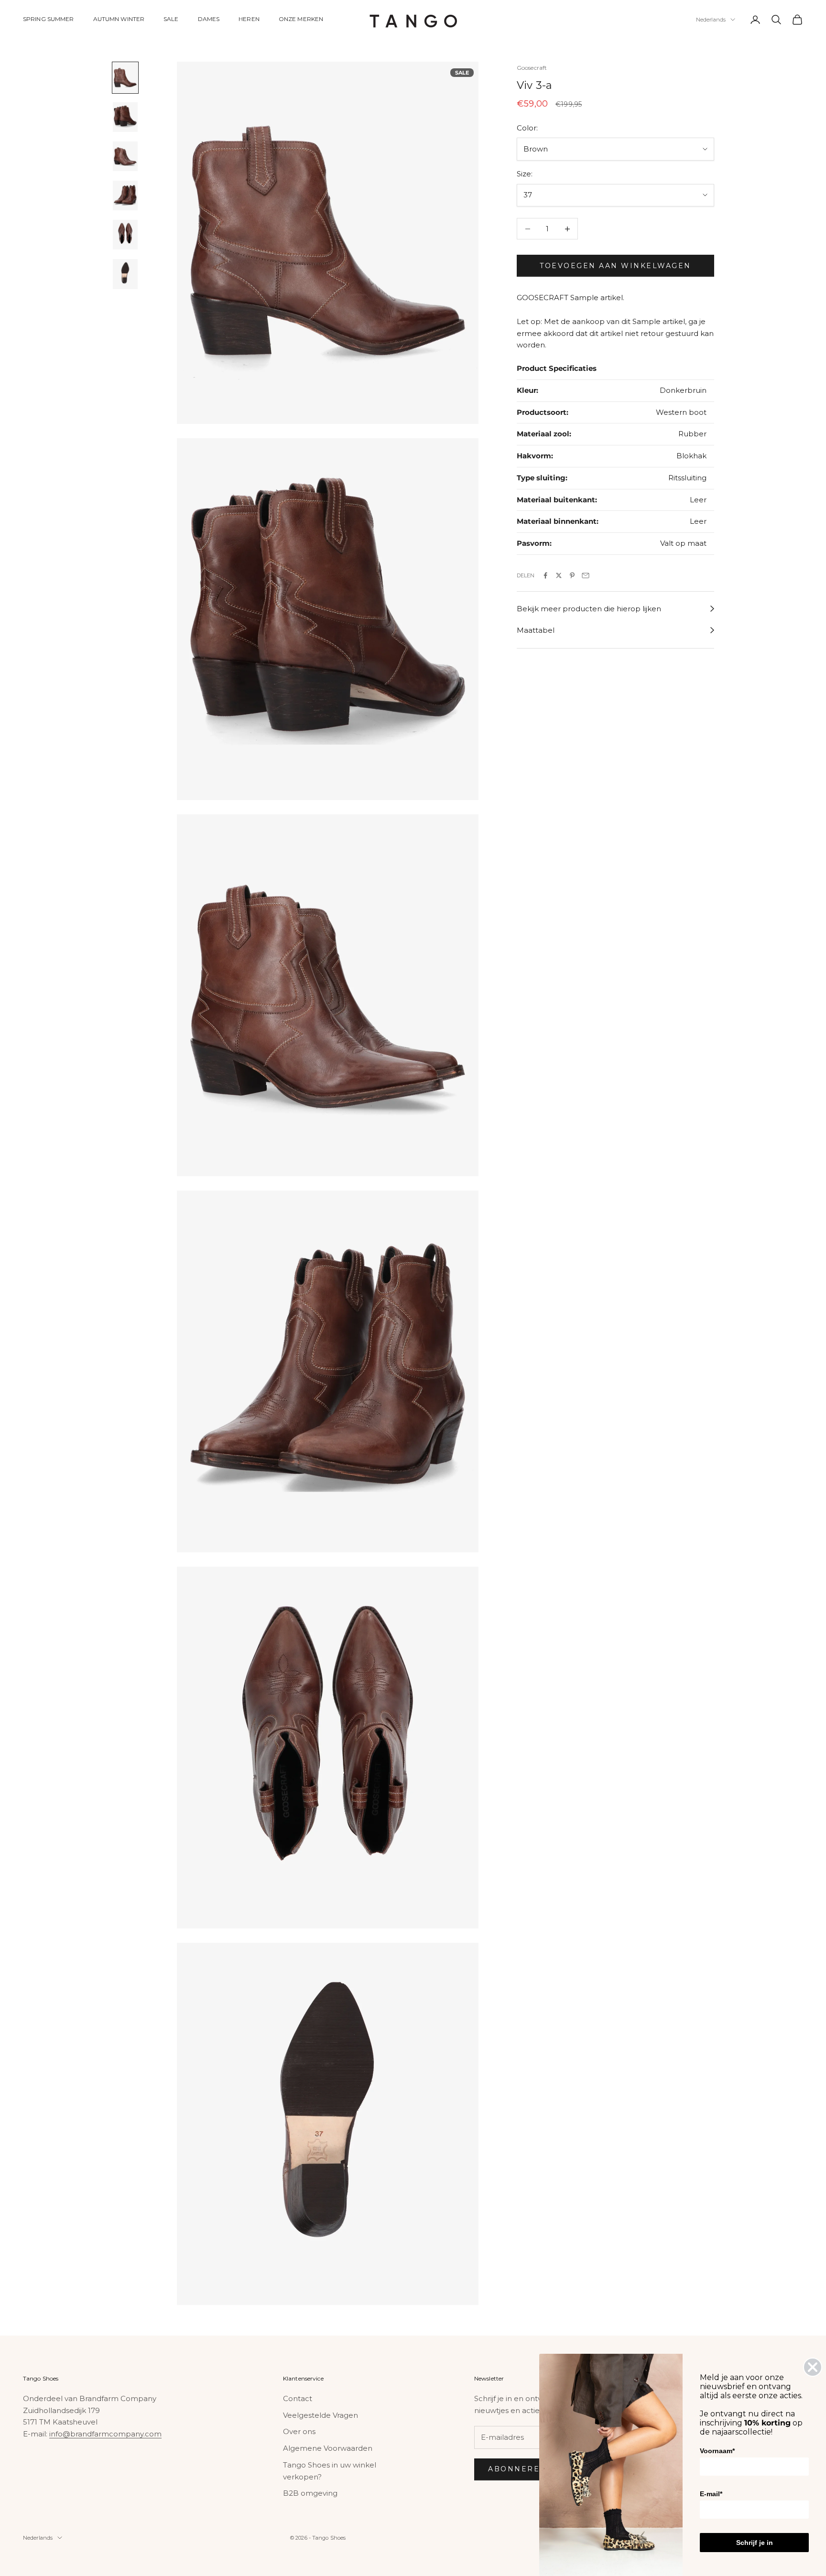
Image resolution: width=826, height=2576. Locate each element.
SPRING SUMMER (49, 19)
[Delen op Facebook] (545, 575)
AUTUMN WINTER (119, 19)
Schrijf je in (755, 2543)
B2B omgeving (310, 2493)
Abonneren (517, 2469)
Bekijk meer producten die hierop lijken (589, 609)
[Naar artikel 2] (125, 117)
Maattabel (536, 630)
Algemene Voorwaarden (328, 2448)
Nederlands (711, 20)
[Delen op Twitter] (559, 575)
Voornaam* (717, 2451)
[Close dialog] (813, 2367)
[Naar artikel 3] (125, 156)
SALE (171, 19)
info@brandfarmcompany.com (105, 2434)
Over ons (299, 2431)
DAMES (209, 19)
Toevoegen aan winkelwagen (615, 266)
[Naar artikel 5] (125, 235)
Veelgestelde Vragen (321, 2415)
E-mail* (711, 2494)
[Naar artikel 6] (125, 274)
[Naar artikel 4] (125, 195)
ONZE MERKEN (301, 19)
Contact (298, 2398)
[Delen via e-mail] (586, 575)
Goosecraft (532, 68)
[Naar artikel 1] (125, 77)
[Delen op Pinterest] (572, 575)
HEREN (249, 19)
